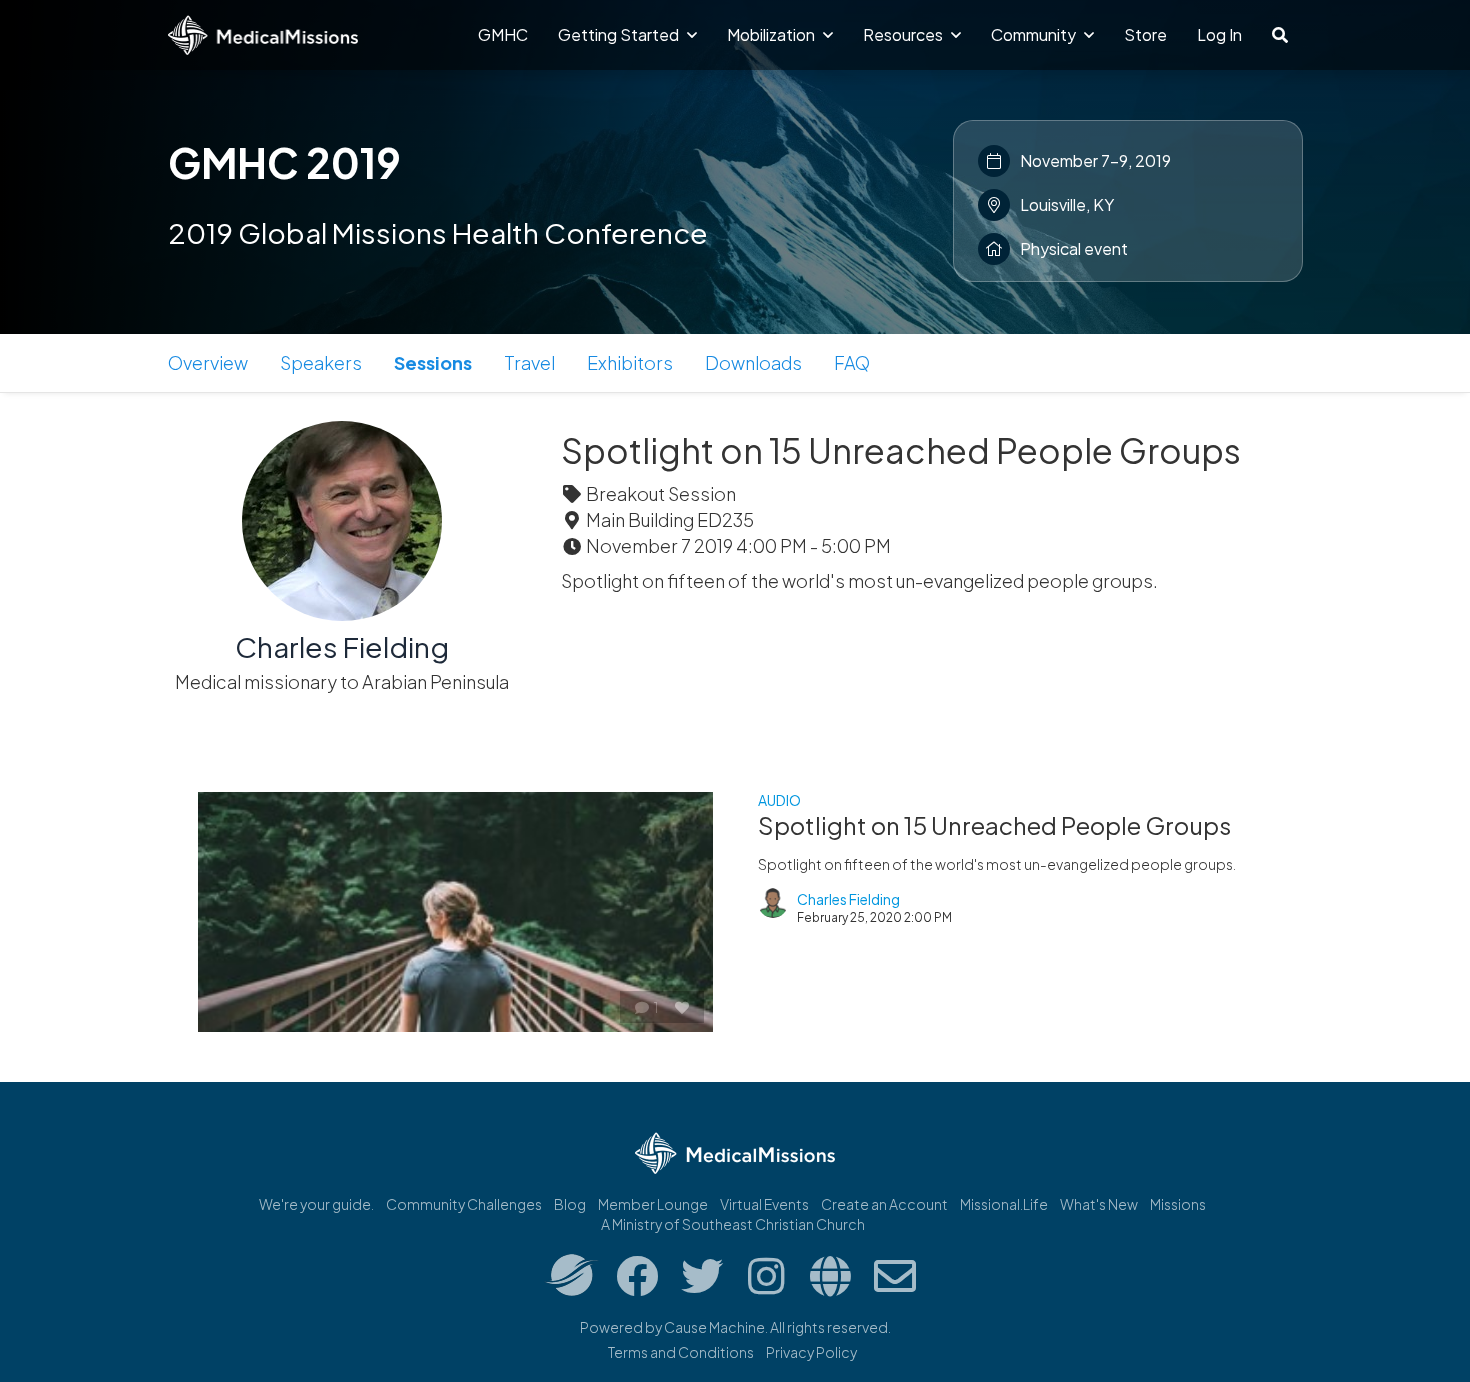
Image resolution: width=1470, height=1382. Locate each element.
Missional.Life (1004, 1204)
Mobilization (772, 34)
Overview (208, 362)
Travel (529, 362)
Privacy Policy (811, 1352)
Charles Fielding (342, 646)
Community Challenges (464, 1204)
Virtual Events (764, 1204)
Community (1035, 34)
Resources (904, 34)
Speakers (321, 362)
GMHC (503, 34)
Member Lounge (653, 1204)
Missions (1178, 1204)
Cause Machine (714, 1327)
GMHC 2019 (284, 162)
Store (1145, 34)
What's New (1099, 1204)
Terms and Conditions (681, 1352)
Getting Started (620, 34)
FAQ (852, 362)
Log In (1219, 34)
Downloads (753, 362)
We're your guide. (316, 1204)
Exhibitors (630, 362)
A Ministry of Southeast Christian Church (733, 1224)
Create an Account (884, 1204)
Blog (570, 1204)
